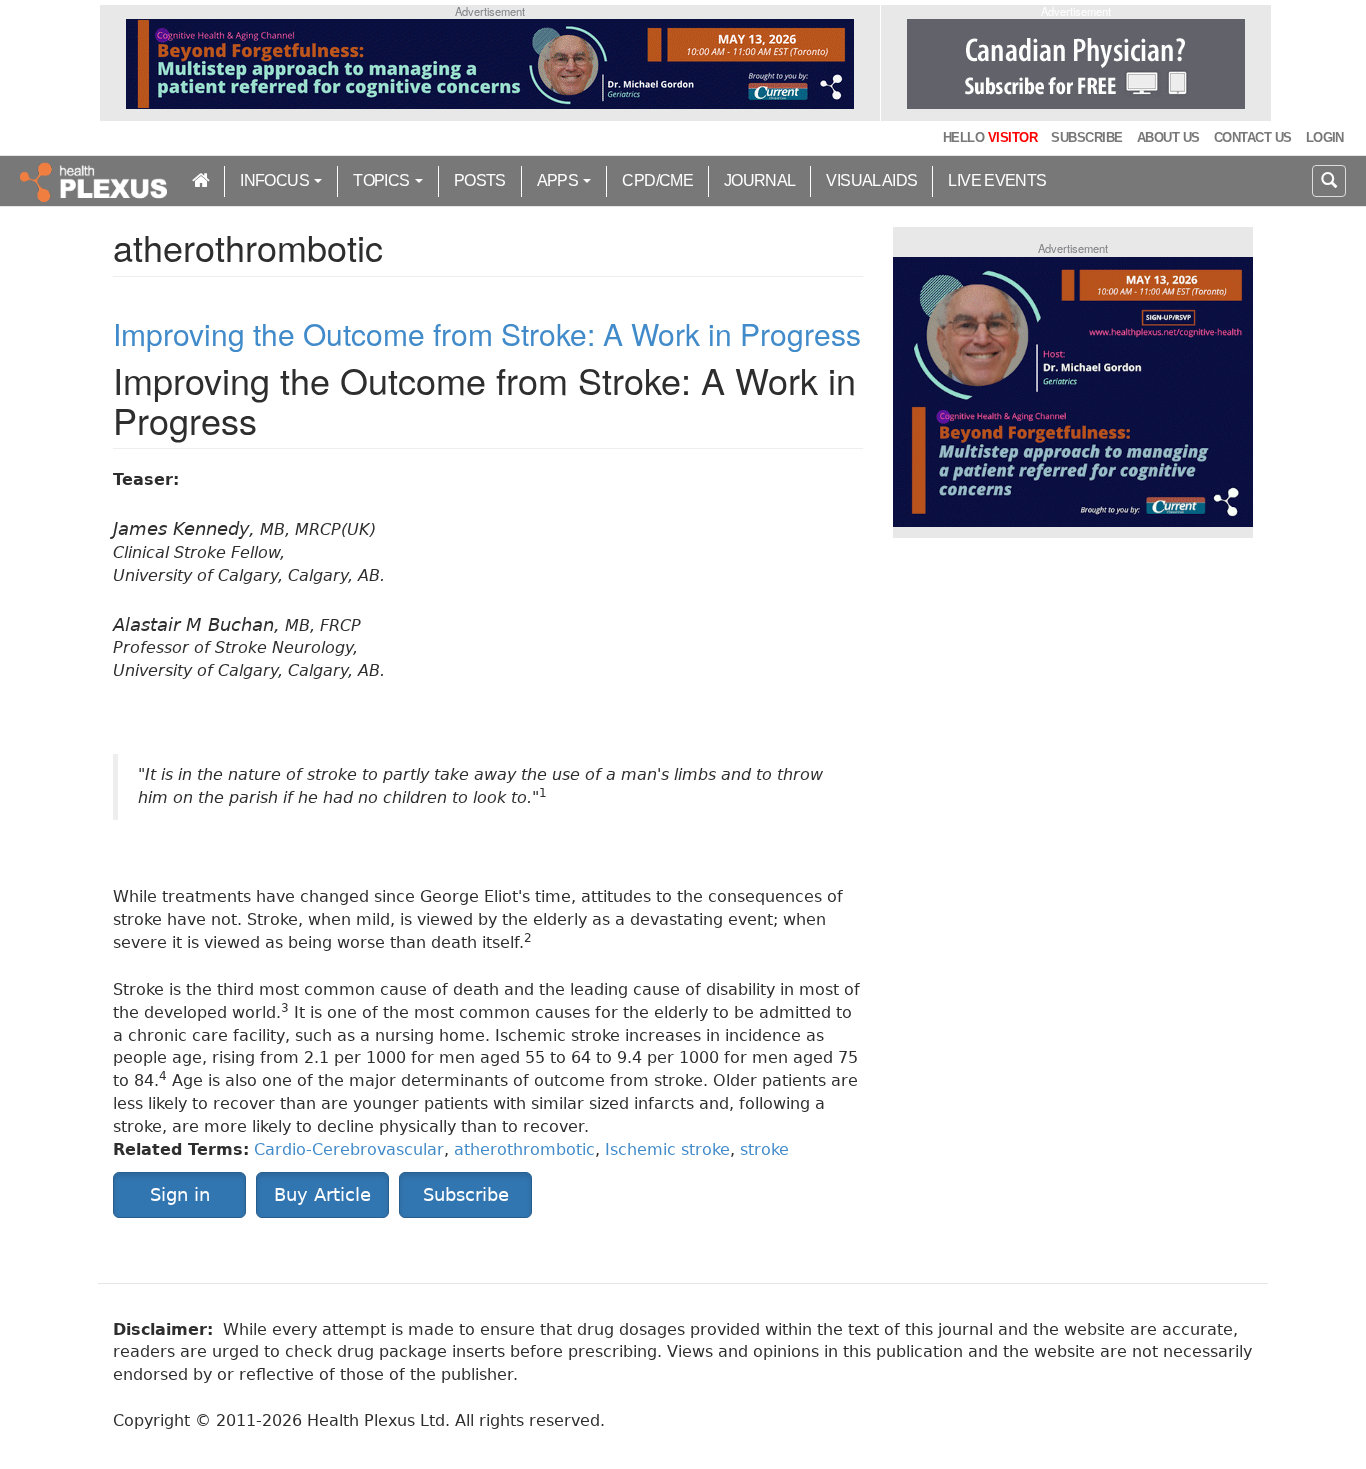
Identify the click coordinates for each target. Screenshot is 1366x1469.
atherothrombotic (524, 1149)
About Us (1168, 137)
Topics (383, 180)
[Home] (96, 181)
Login (1325, 137)
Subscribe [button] (466, 1194)
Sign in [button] (180, 1194)
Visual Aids (871, 180)
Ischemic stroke (667, 1149)
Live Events (997, 180)
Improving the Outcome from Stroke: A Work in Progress (487, 333)
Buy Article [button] (322, 1194)
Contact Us (1253, 137)
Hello (990, 137)
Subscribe (1086, 137)
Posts (480, 180)
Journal (760, 180)
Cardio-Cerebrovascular (349, 1149)
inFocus (276, 180)
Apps (559, 180)
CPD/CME (657, 180)
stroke (764, 1149)
